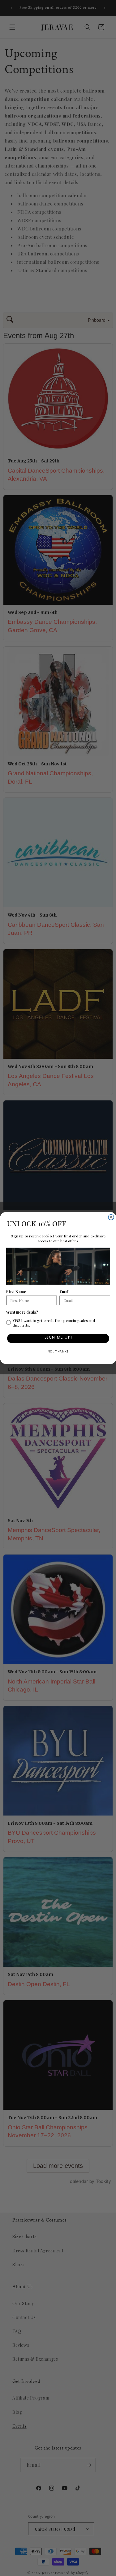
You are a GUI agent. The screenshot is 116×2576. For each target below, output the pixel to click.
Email (64, 1292)
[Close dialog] (111, 1217)
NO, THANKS (58, 1352)
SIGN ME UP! (58, 1338)
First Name (16, 1292)
